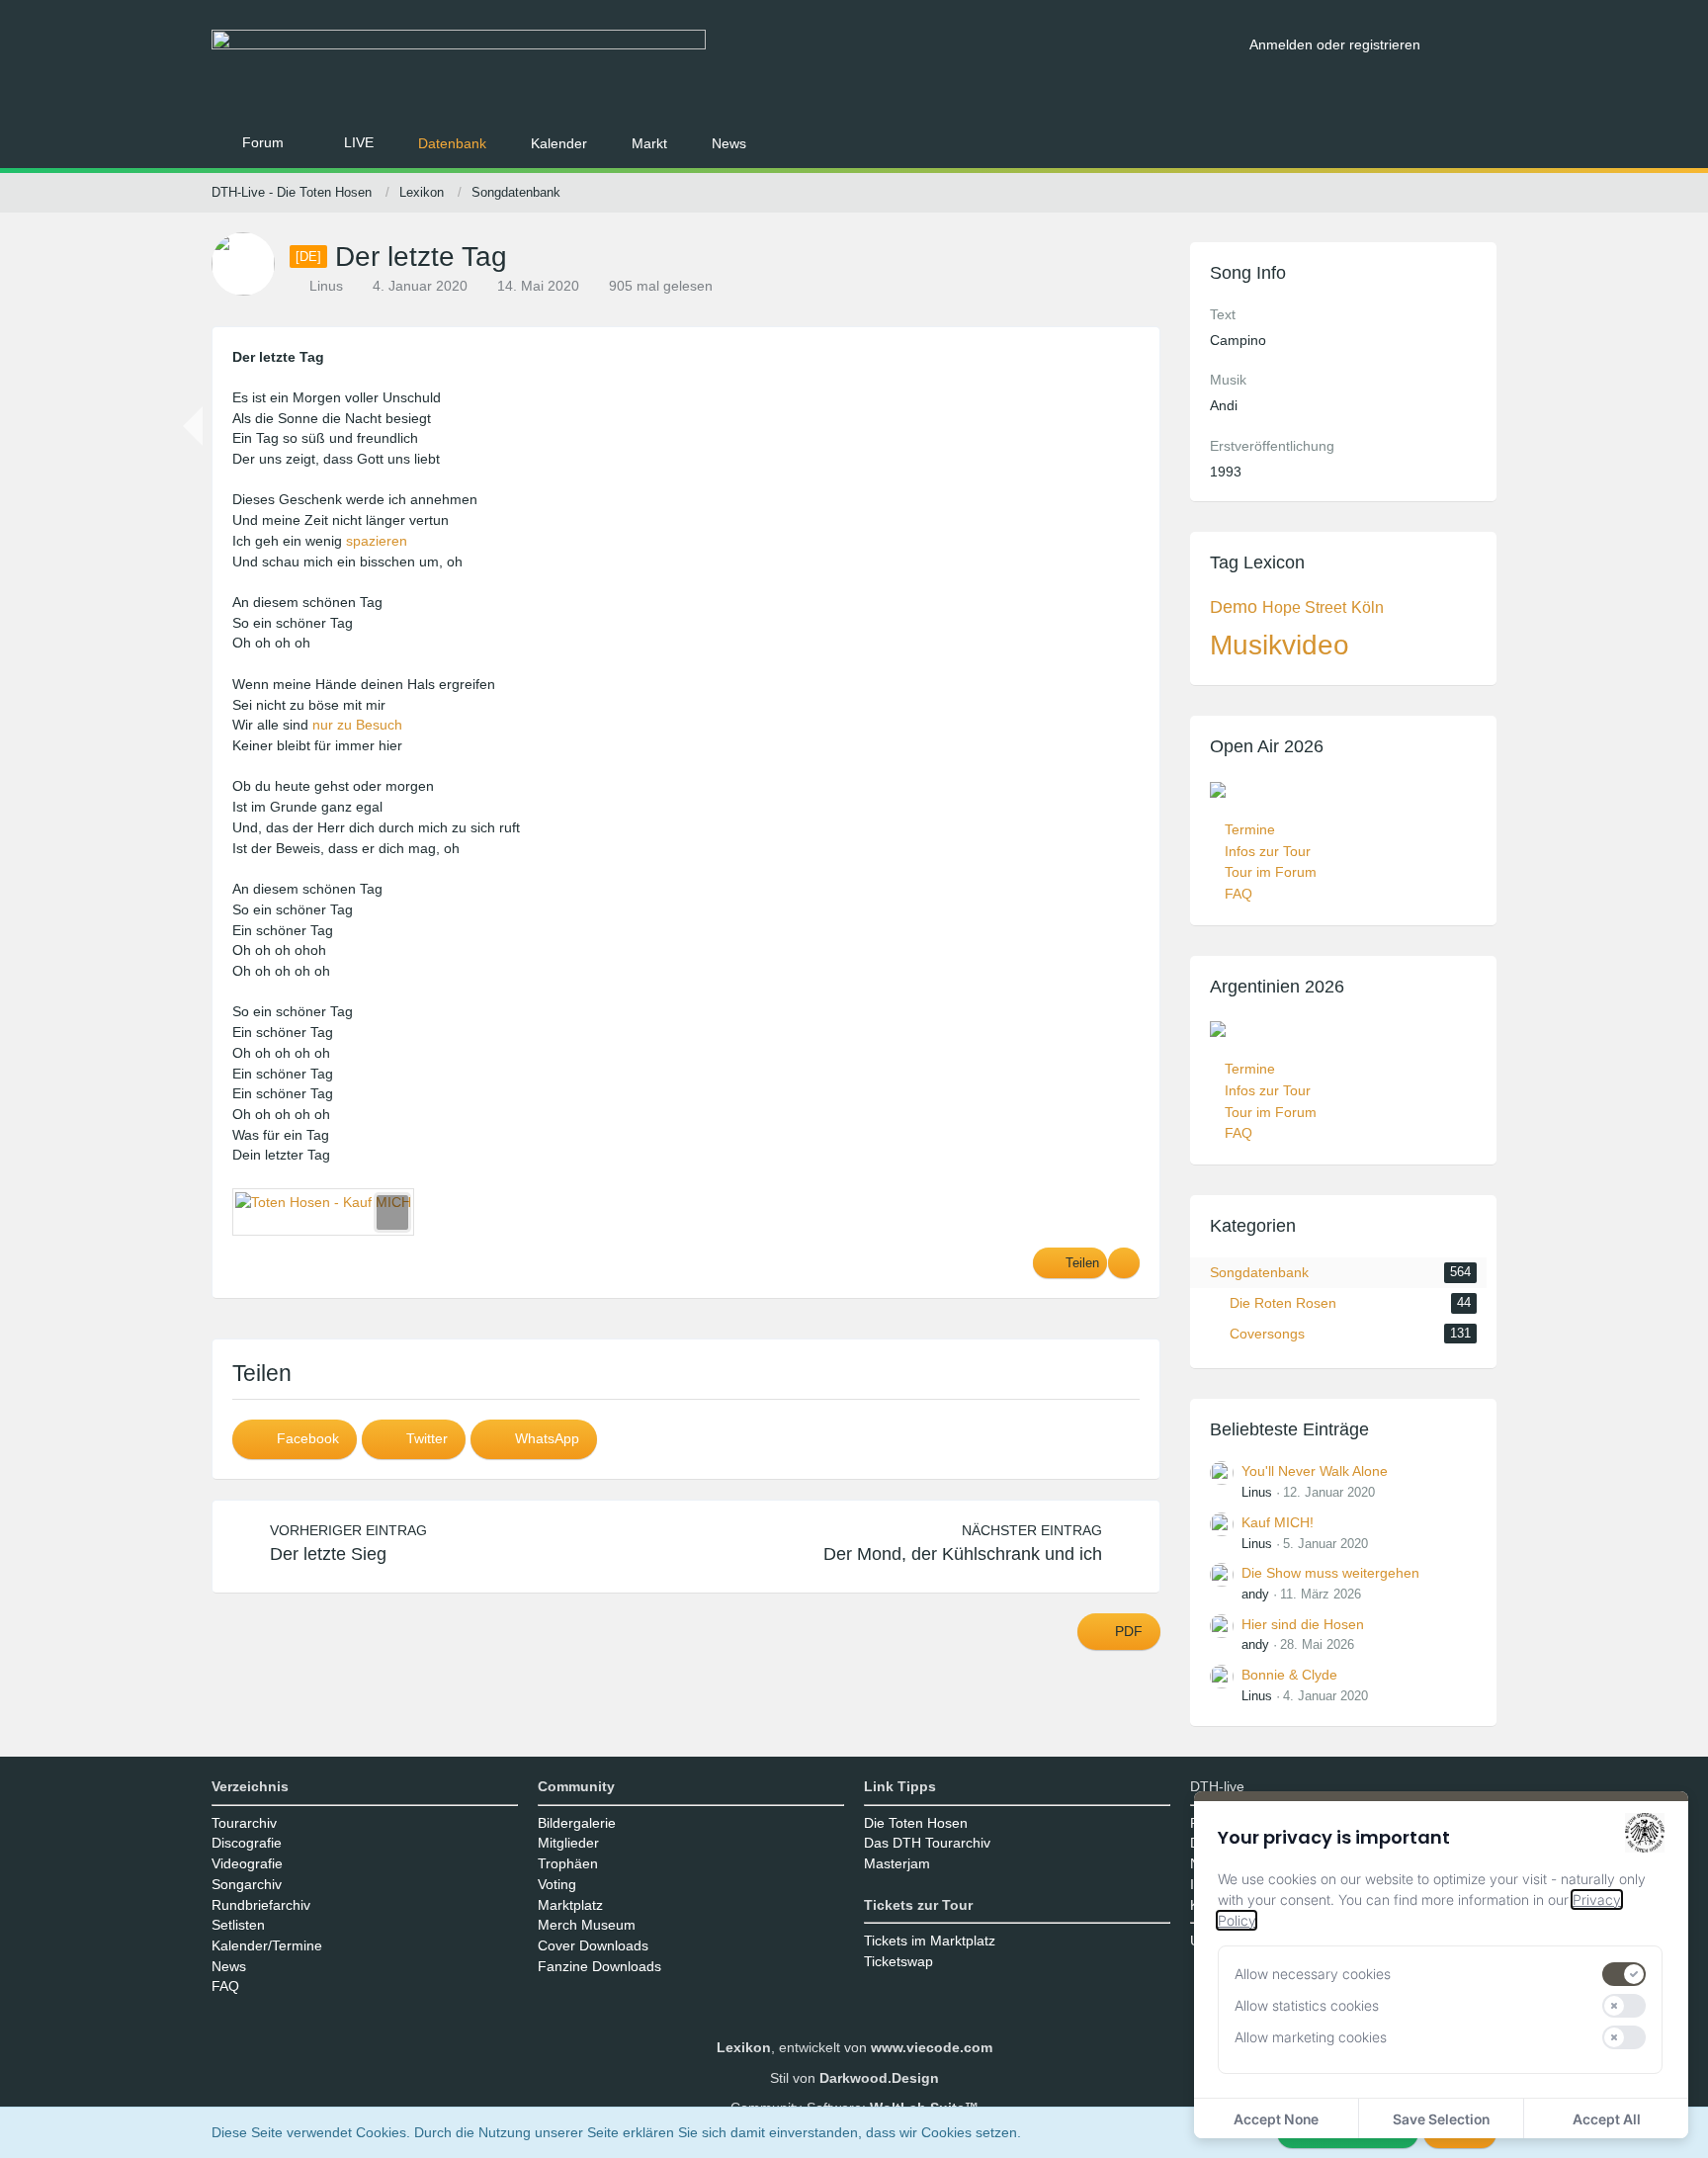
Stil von (854, 2078)
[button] (295, 1439)
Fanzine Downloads (599, 1966)
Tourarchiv (244, 1823)
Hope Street (1304, 607)
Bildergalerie (577, 1823)
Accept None (1276, 2119)
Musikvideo (1280, 645)
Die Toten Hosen (916, 1823)
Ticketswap (898, 1961)
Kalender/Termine (267, 1945)
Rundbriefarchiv (261, 1905)
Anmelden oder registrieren (1335, 44)
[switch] (1624, 1974)
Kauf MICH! (1278, 1522)
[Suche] (1466, 44)
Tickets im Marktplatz (930, 1941)
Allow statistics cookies (1307, 2005)
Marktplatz (570, 1905)
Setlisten (238, 1925)
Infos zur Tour (1268, 851)
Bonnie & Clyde (1289, 1675)
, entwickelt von (854, 2047)
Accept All (1607, 2119)
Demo (1234, 607)
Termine (1250, 829)
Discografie (247, 1843)
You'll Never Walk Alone (1315, 1471)
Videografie (247, 1863)
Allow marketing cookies (1311, 2037)
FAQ (1238, 894)
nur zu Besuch (357, 725)
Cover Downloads (593, 1945)
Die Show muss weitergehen (1330, 1573)
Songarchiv (247, 1884)
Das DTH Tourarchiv (927, 1843)
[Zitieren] (1124, 1263)
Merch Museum (587, 1925)
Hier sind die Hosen (1303, 1624)
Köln (1367, 607)
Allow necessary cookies (1313, 1974)
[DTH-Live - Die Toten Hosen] (723, 67)
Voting (557, 1884)
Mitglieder (568, 1843)
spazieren (377, 541)
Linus (1257, 1492)
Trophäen (568, 1863)
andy (1255, 1594)
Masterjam (897, 1863)
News (229, 1966)
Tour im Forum (1271, 872)
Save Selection (1441, 2119)
